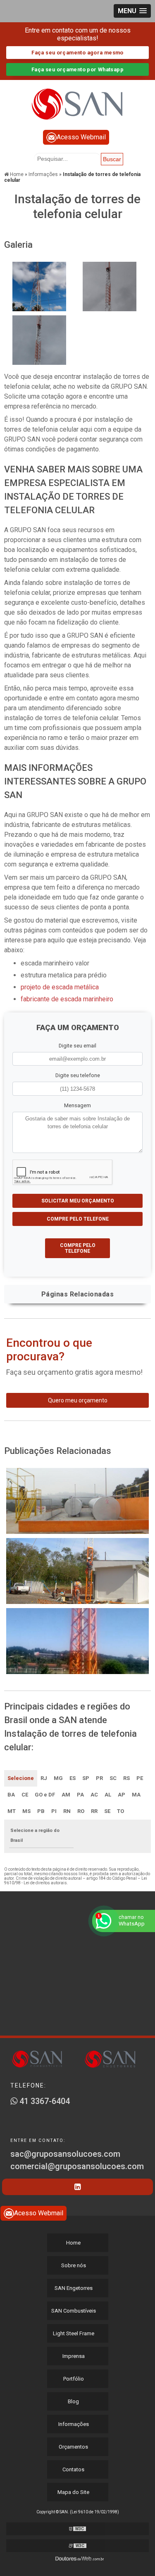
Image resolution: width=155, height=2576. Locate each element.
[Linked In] (77, 2187)
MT (12, 1811)
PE (140, 1778)
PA (80, 1795)
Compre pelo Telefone (78, 1219)
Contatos (73, 2469)
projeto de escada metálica (60, 987)
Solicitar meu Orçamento (78, 1201)
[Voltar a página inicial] (77, 100)
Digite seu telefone (78, 1075)
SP (86, 1778)
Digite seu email (77, 1046)
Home (73, 2243)
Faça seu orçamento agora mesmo (77, 53)
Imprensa (74, 2356)
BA (11, 1795)
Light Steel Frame (74, 2333)
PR (99, 1778)
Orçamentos (73, 2447)
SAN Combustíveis (74, 2311)
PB (41, 1811)
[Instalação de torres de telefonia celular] (39, 286)
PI (54, 1811)
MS (26, 1811)
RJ (44, 1778)
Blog (73, 2401)
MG (58, 1778)
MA (136, 1795)
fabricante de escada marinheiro (67, 999)
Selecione (21, 1778)
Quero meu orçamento (78, 1400)
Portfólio (74, 2379)
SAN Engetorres (74, 2288)
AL (108, 1795)
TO (120, 1811)
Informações (74, 2424)
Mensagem (77, 1105)
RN (67, 1811)
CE (25, 1795)
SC (113, 1778)
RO (81, 1811)
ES (73, 1778)
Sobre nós (74, 2265)
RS (126, 1778)
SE (107, 1811)
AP (122, 1795)
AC (94, 1795)
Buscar (112, 159)
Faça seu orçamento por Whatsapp (77, 69)
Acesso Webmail (81, 137)
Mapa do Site (73, 2492)
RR (94, 1811)
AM (66, 1795)
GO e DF (45, 1795)
